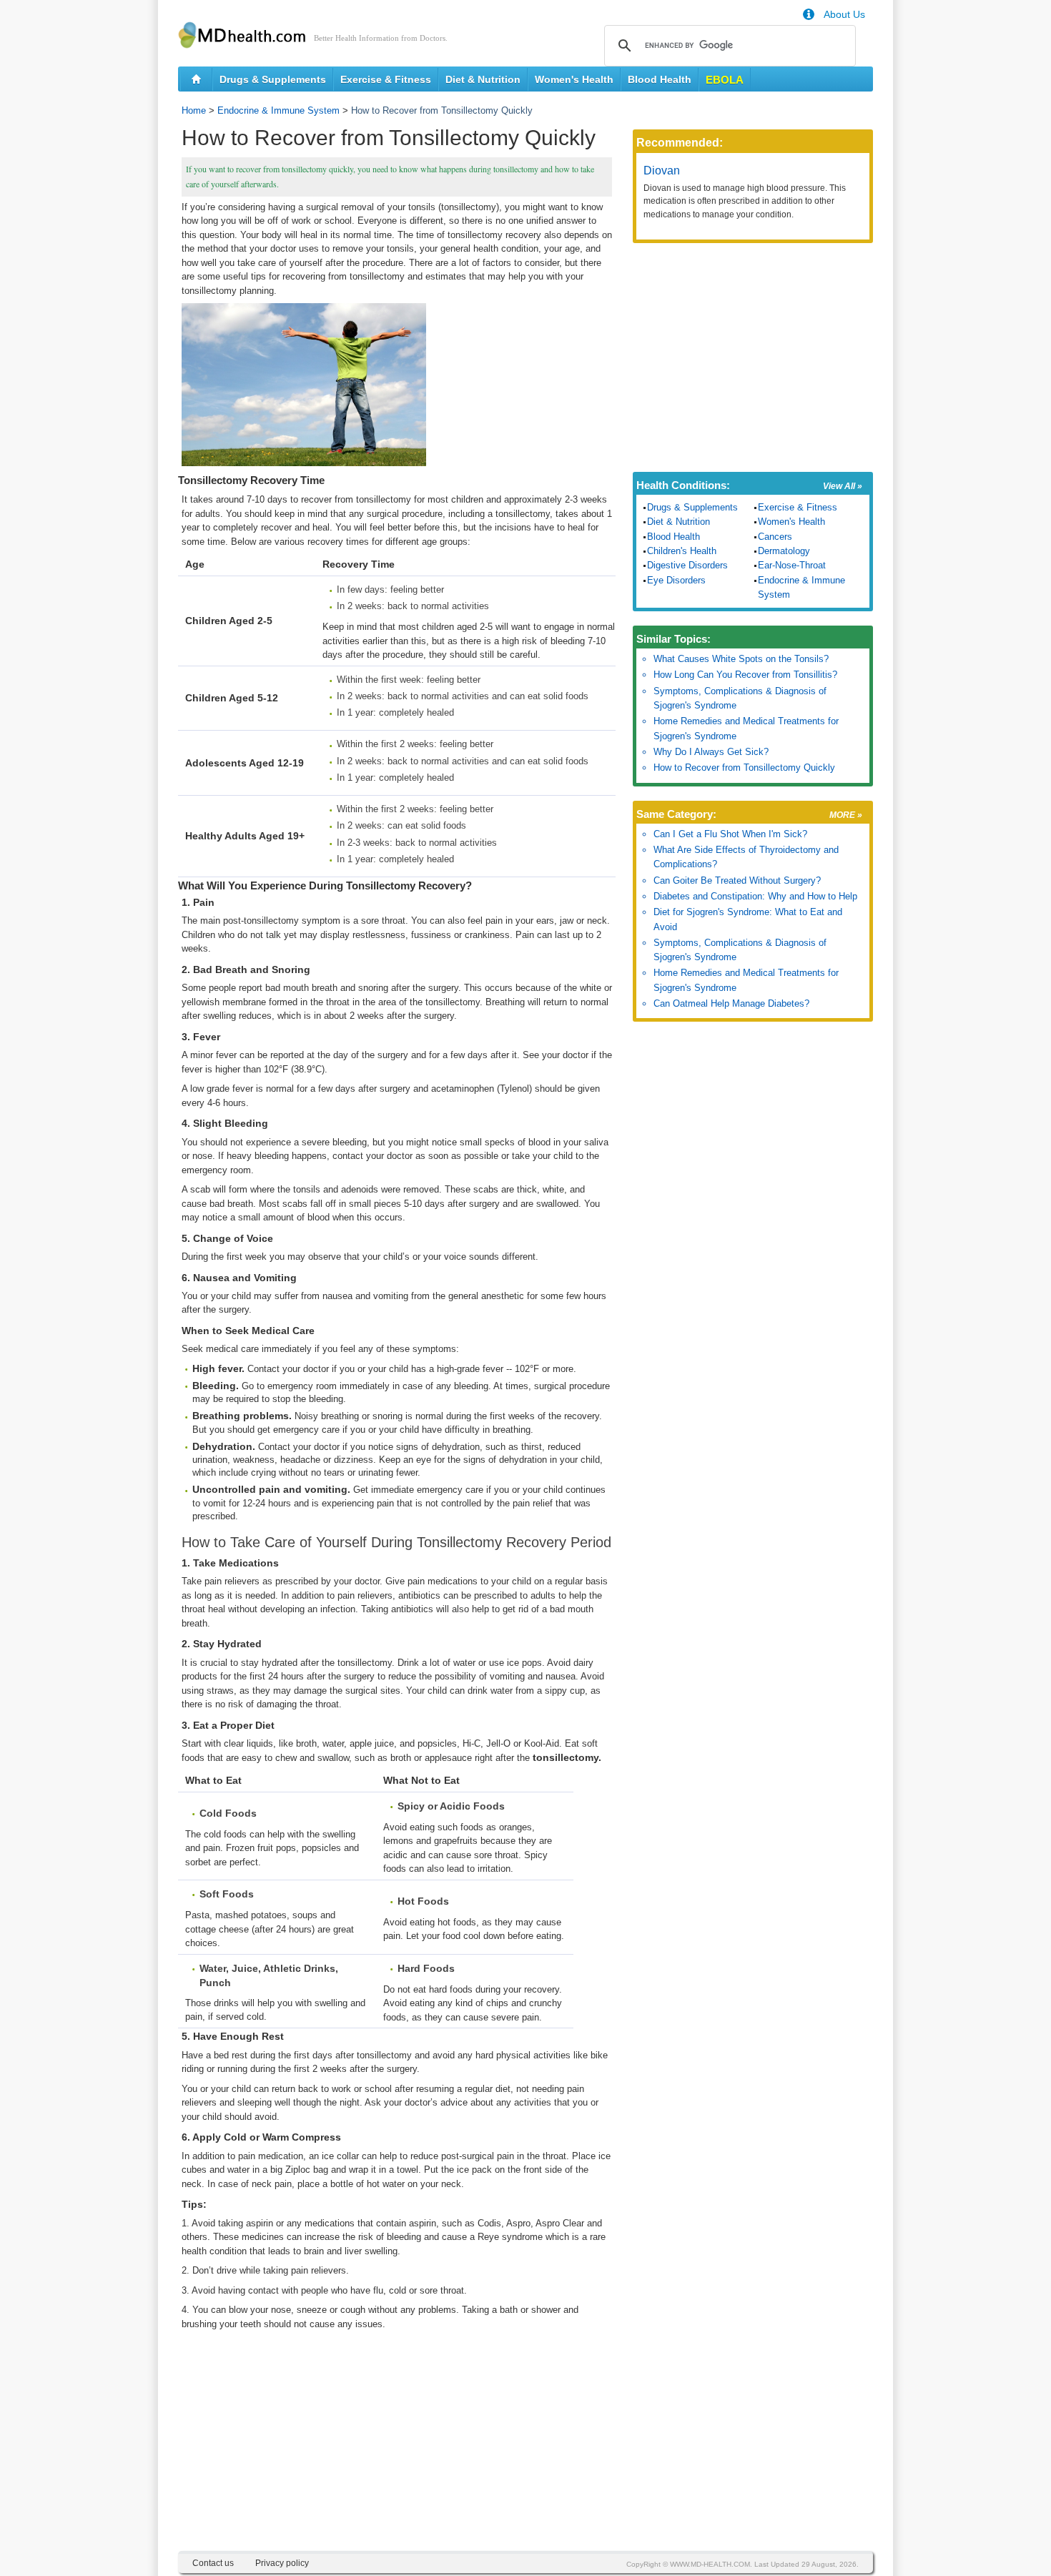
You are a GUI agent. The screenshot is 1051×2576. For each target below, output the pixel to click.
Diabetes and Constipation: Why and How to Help (755, 896)
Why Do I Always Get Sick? (711, 752)
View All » (843, 486)
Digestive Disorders (687, 565)
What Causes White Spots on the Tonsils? (741, 659)
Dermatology (784, 551)
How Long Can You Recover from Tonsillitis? (745, 675)
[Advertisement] (397, 2451)
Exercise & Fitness (386, 79)
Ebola (725, 80)
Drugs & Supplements (273, 79)
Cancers (775, 537)
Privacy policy (282, 2563)
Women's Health (574, 79)
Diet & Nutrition (483, 79)
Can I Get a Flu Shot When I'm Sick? (730, 834)
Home (194, 110)
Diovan (662, 171)
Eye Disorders (676, 580)
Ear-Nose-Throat (792, 565)
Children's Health (682, 551)
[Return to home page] (196, 79)
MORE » (846, 815)
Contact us (213, 2563)
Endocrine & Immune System (278, 110)
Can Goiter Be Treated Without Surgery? (737, 880)
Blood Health (660, 79)
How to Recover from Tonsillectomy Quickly (744, 768)
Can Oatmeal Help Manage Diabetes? (731, 1003)
